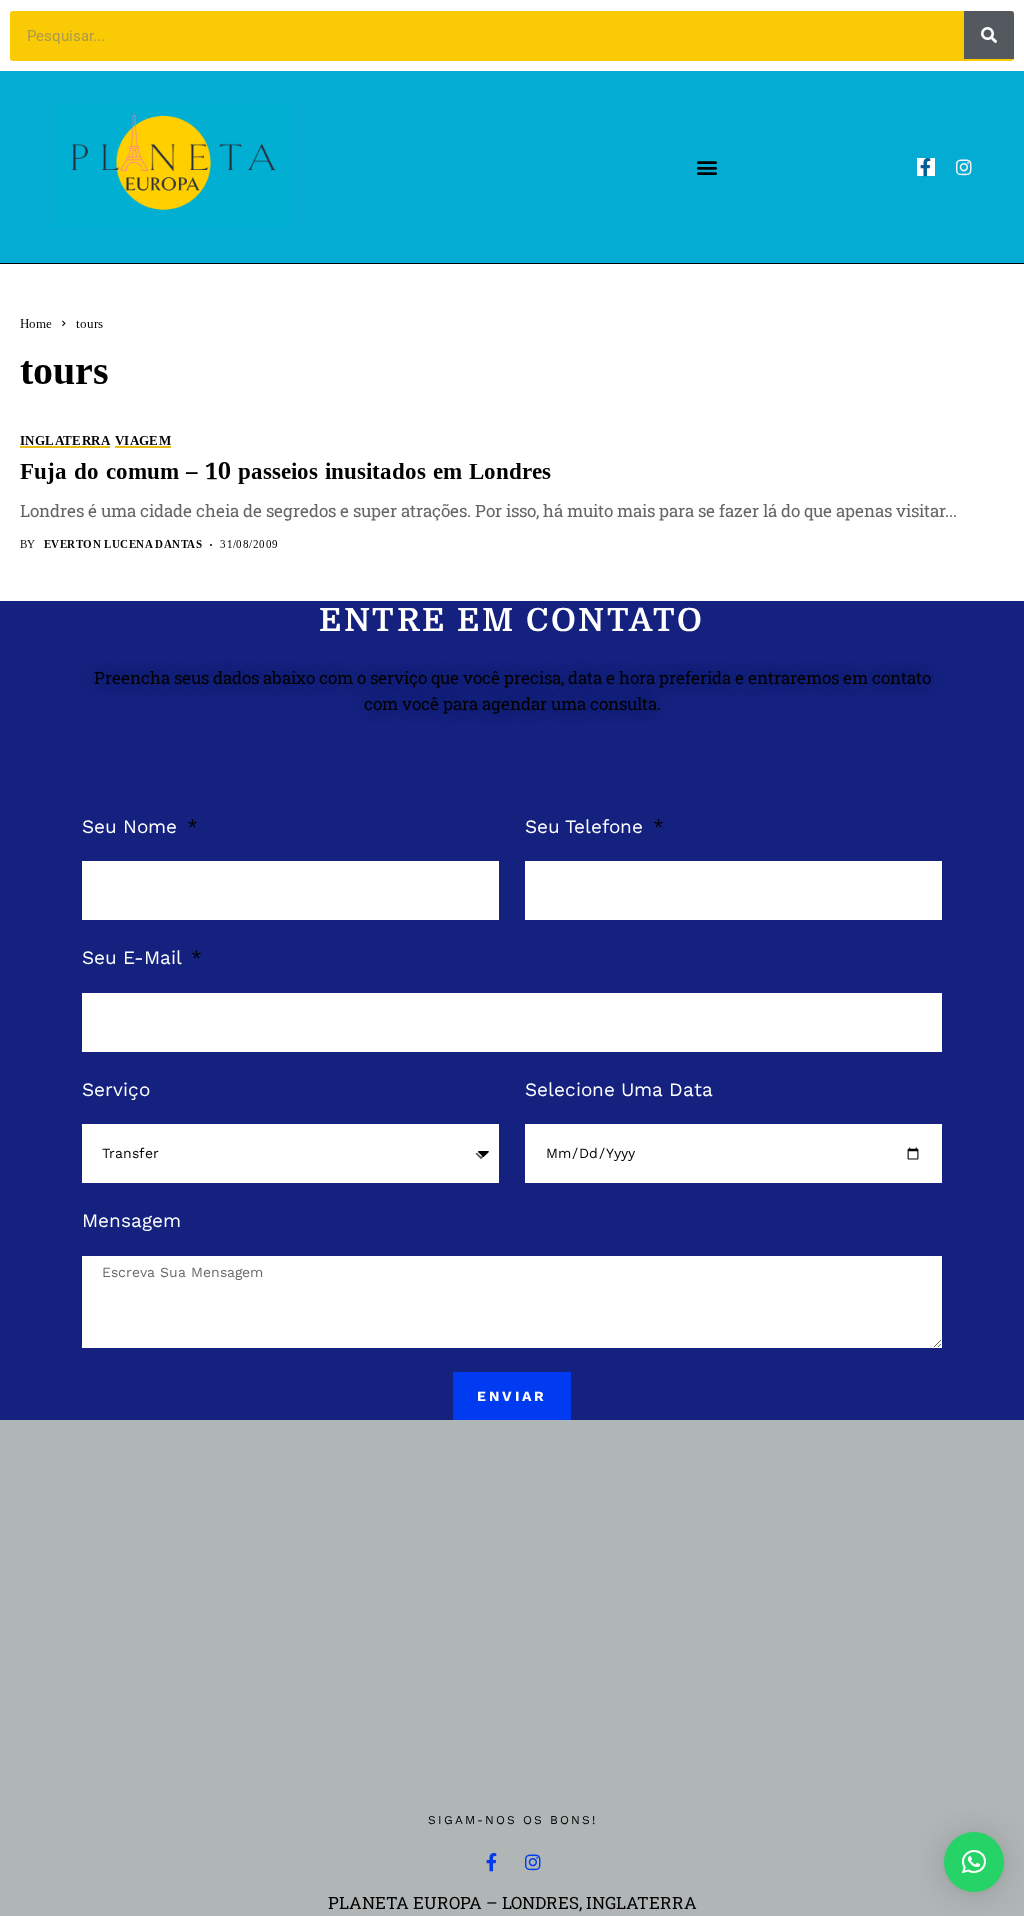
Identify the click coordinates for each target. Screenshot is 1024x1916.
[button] (706, 166)
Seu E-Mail (134, 957)
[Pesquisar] (989, 35)
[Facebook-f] (926, 167)
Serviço (116, 1089)
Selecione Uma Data (619, 1089)
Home (36, 323)
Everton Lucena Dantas (123, 544)
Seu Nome (132, 826)
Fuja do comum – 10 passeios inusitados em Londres (285, 472)
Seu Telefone (587, 826)
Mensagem (131, 1220)
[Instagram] (964, 167)
